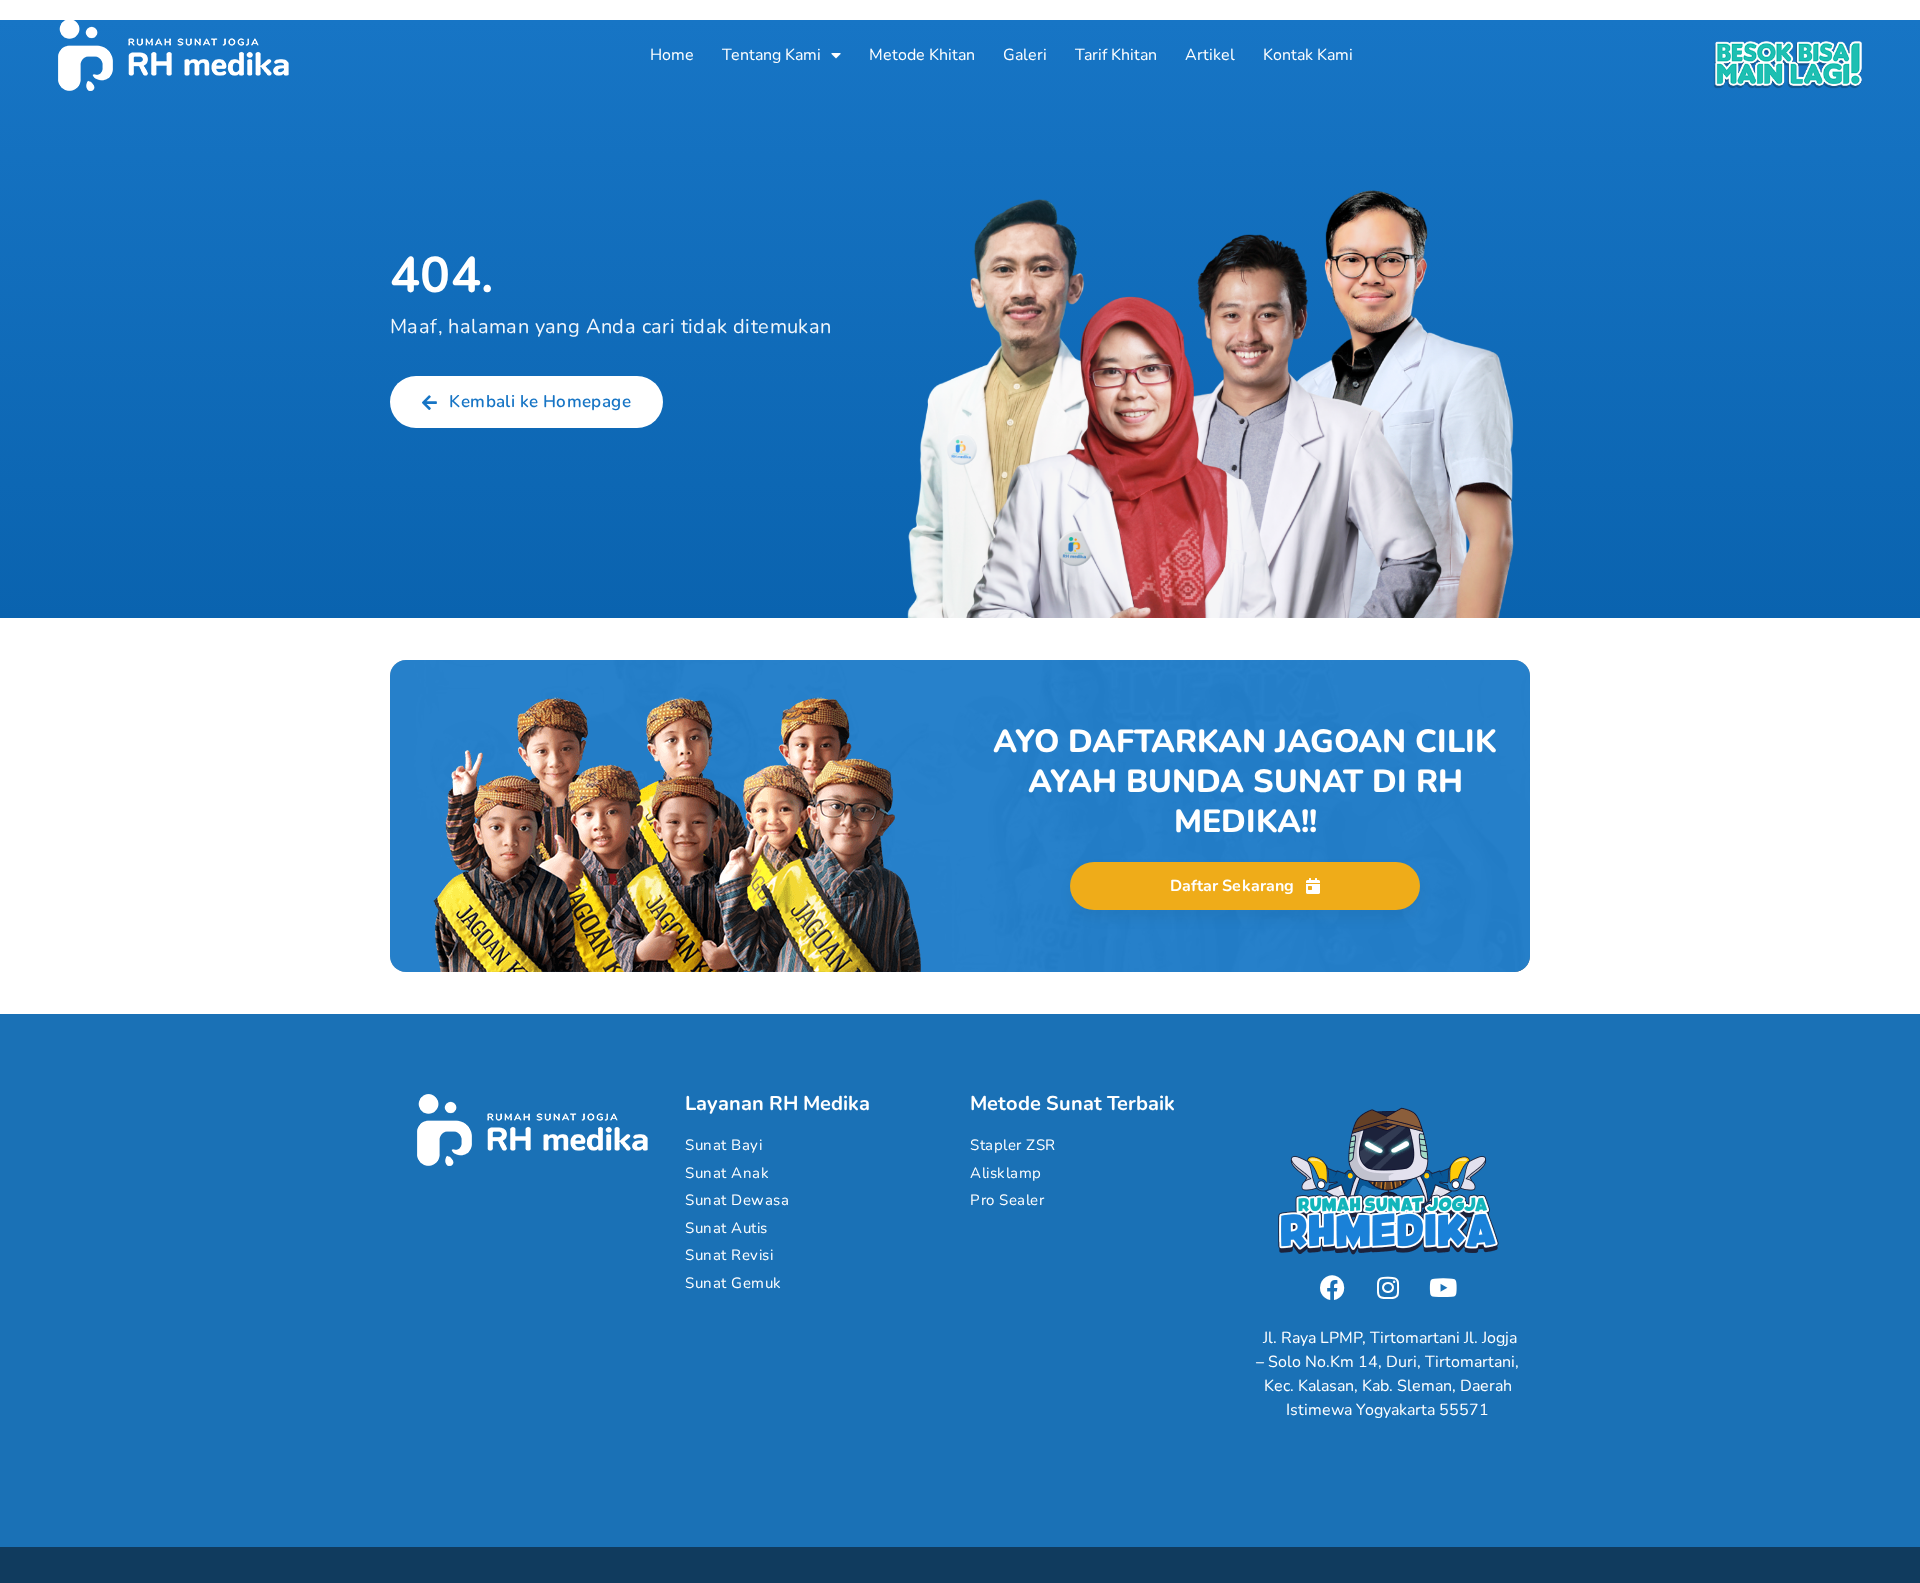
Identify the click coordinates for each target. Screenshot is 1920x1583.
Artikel (1210, 55)
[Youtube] (1443, 1287)
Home (672, 55)
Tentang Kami (771, 55)
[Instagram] (1388, 1287)
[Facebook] (1333, 1287)
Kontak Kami (1308, 55)
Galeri (1025, 55)
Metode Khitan (922, 55)
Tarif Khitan (1116, 55)
